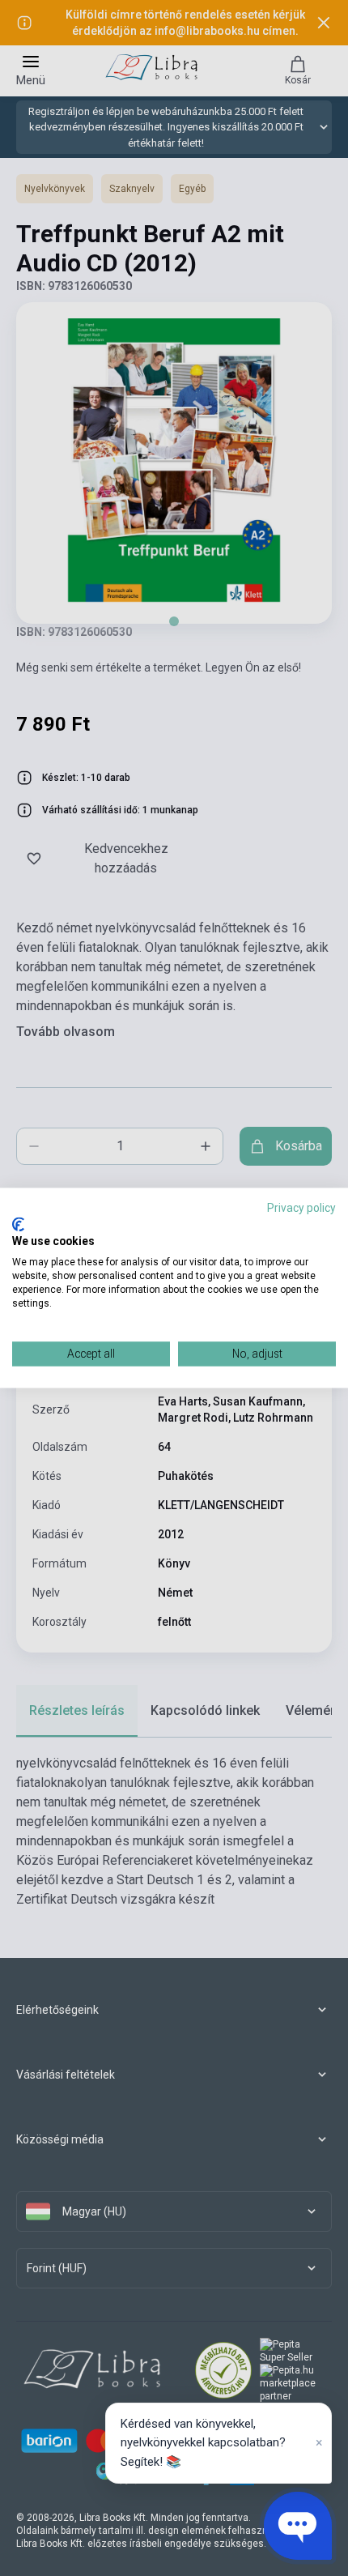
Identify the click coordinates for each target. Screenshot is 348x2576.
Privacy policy (301, 1208)
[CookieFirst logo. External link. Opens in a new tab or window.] (18, 1224)
